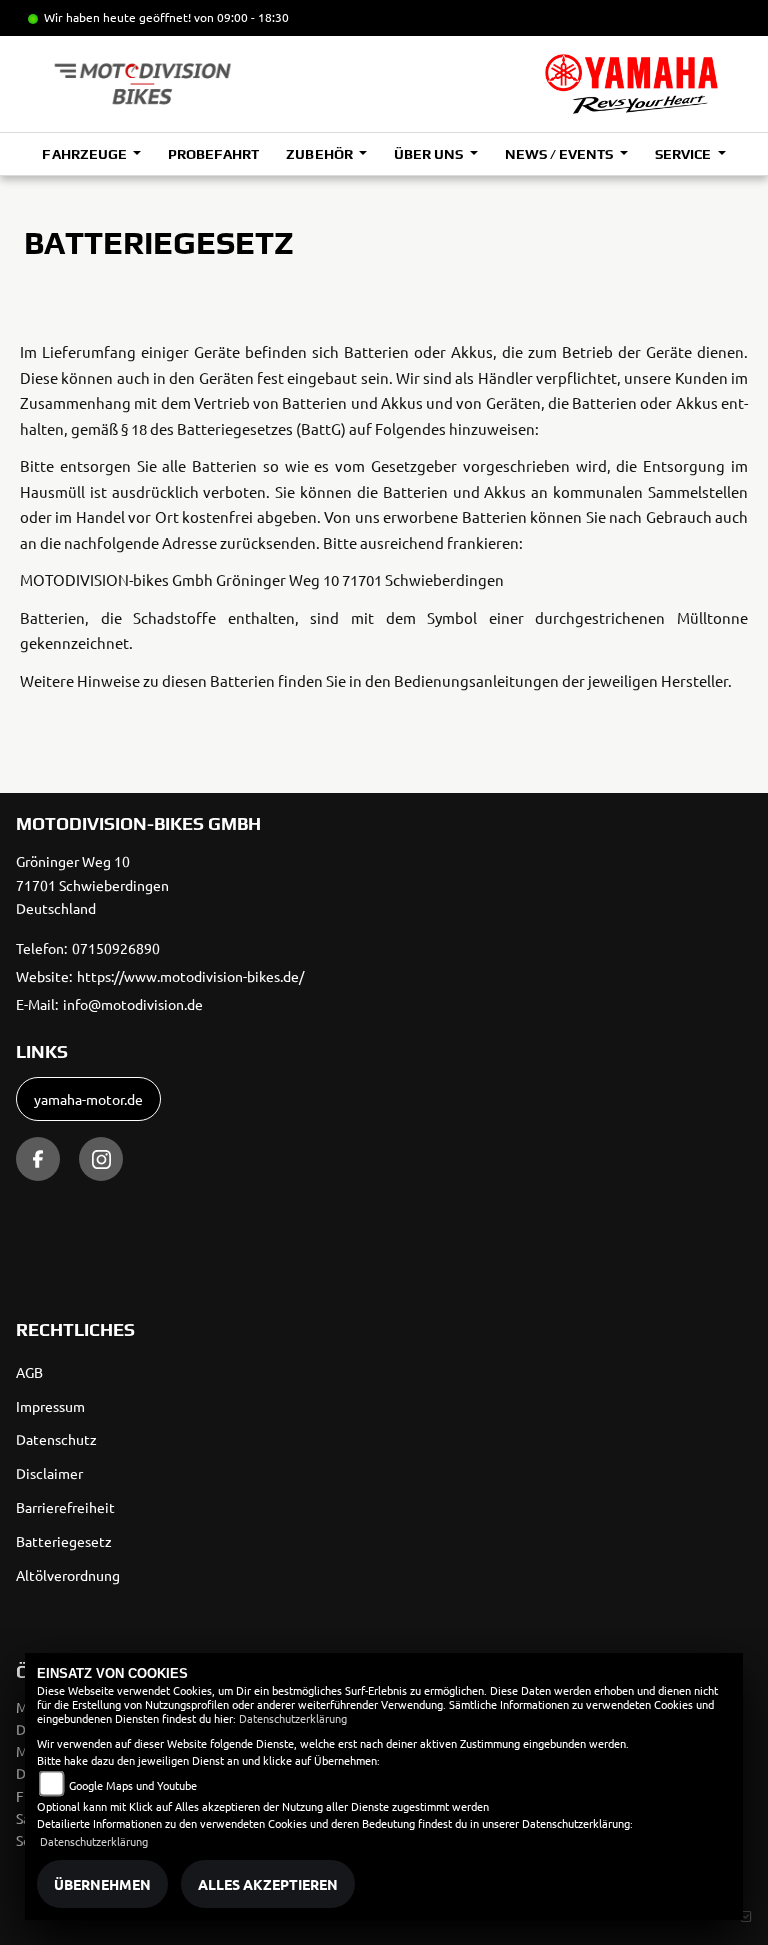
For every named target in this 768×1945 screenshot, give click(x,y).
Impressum (50, 1406)
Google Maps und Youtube (133, 1785)
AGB (29, 1372)
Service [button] (684, 154)
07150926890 (116, 948)
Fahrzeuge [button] (85, 154)
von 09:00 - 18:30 (241, 17)
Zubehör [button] (320, 154)
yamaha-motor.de (88, 1099)
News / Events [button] (560, 154)
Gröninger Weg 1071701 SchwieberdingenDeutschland (92, 885)
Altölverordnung (68, 1575)
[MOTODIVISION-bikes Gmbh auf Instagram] (101, 1159)
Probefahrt (213, 154)
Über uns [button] (430, 154)
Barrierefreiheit (65, 1507)
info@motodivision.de (133, 1004)
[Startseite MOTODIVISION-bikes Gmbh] (631, 84)
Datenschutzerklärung (293, 1718)
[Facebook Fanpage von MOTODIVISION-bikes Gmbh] (38, 1159)
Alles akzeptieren (268, 1884)
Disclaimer (49, 1473)
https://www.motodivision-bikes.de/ (190, 976)
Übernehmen (102, 1884)
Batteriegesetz (64, 1541)
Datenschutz (56, 1439)
